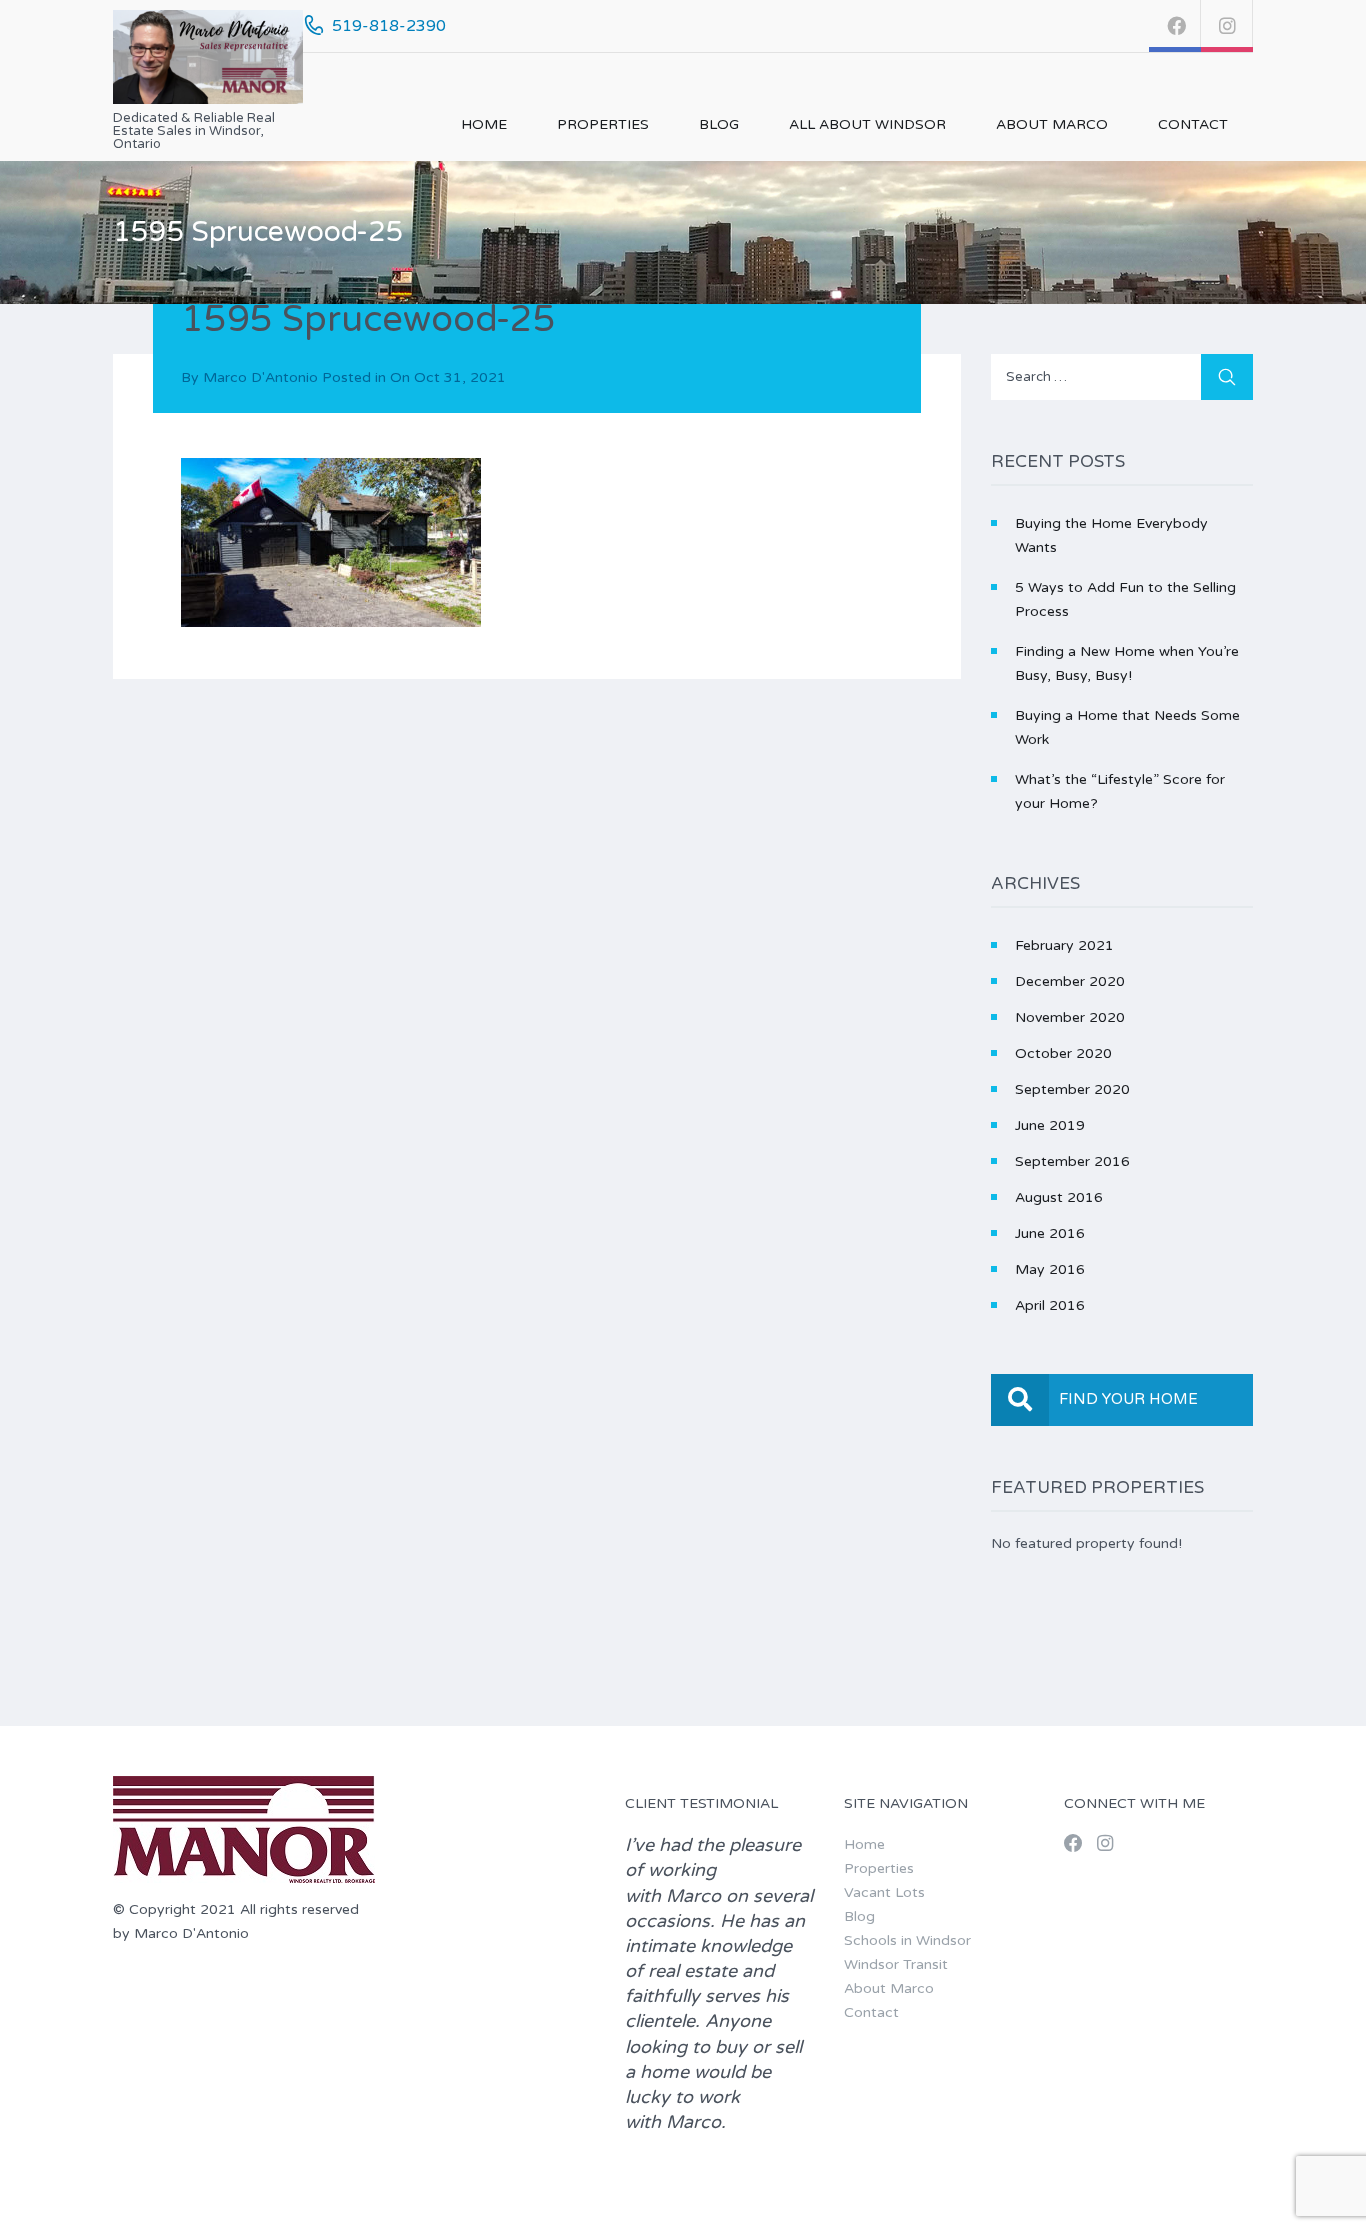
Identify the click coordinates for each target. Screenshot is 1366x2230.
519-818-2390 (389, 26)
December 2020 (1070, 981)
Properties (603, 124)
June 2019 (1050, 1125)
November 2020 (1070, 1017)
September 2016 (1072, 1161)
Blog (719, 124)
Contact (1193, 124)
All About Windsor (867, 124)
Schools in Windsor (907, 1940)
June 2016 (1050, 1233)
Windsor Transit (896, 1964)
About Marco (1052, 124)
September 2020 (1072, 1089)
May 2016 (1050, 1269)
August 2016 (1059, 1197)
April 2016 (1050, 1305)
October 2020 (1063, 1053)
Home (484, 124)
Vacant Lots (884, 1892)
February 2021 (1064, 945)
